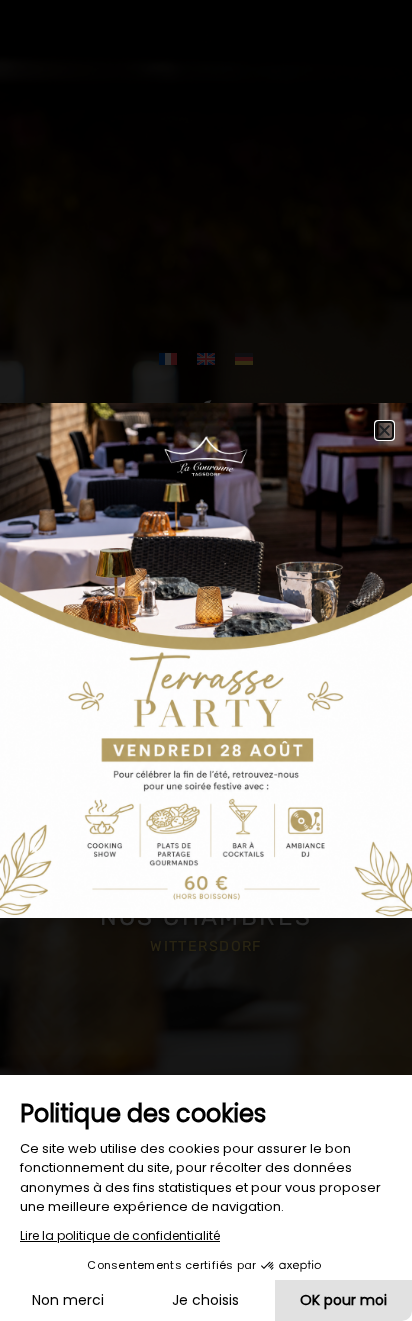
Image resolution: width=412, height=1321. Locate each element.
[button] (384, 430)
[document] (206, 660)
